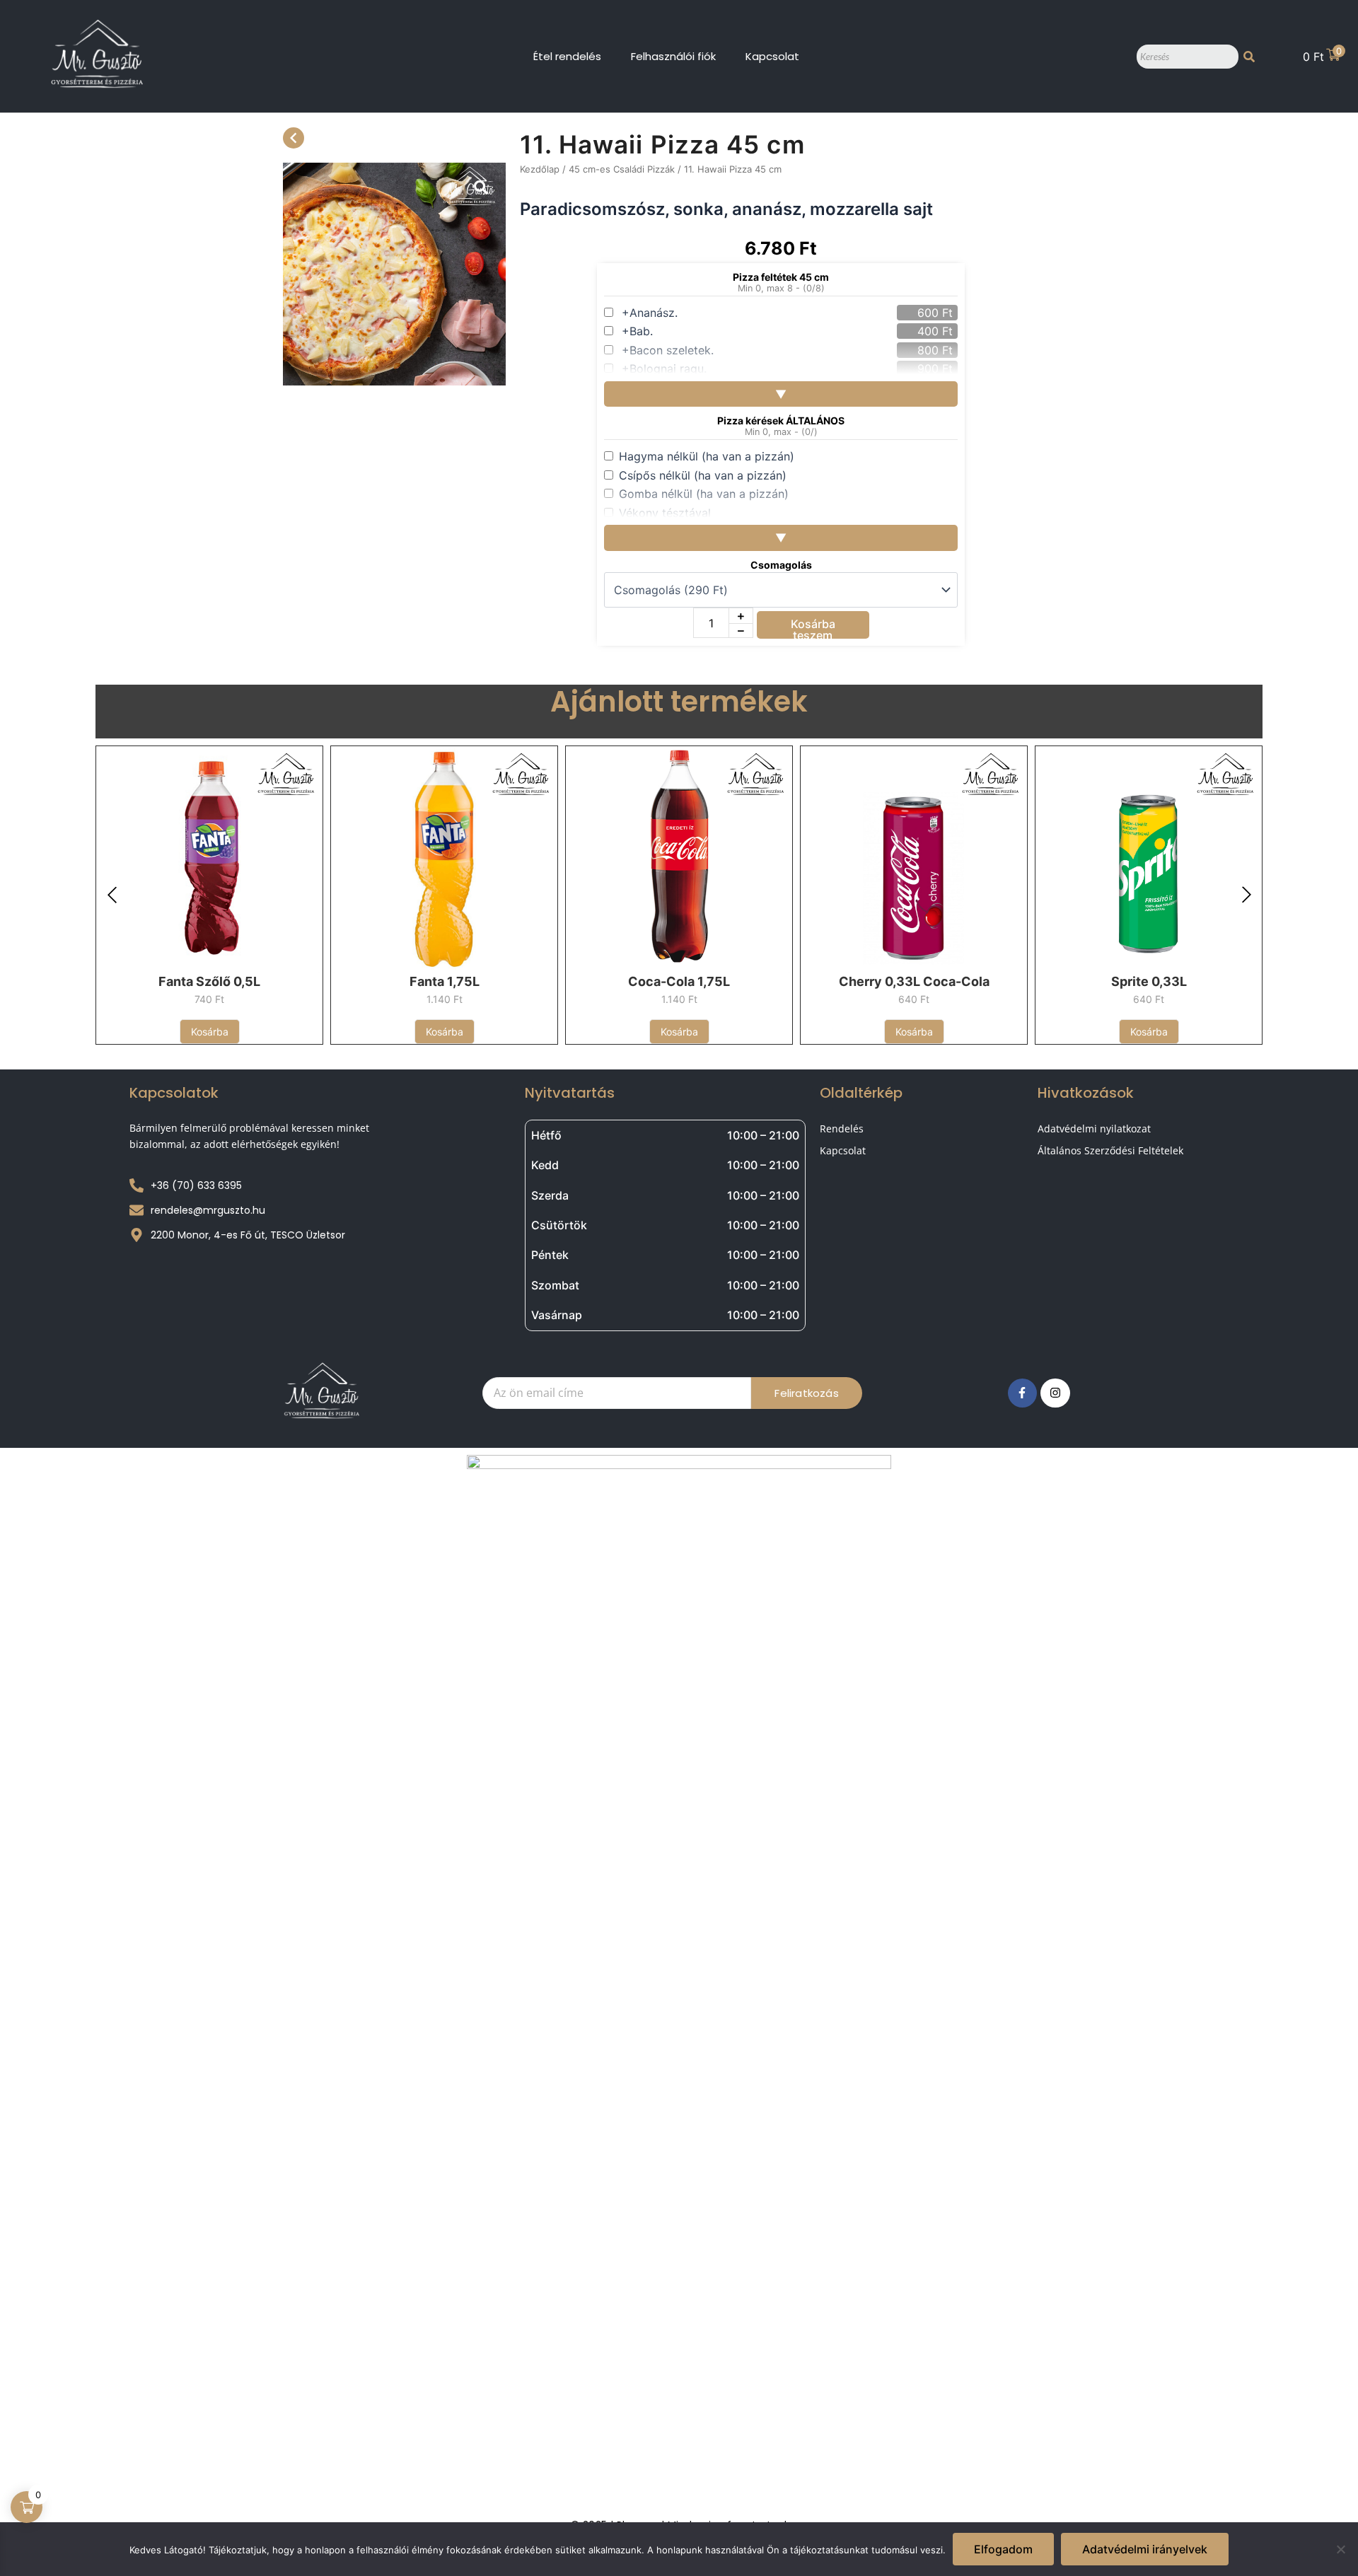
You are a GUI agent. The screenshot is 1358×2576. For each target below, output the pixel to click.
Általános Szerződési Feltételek (1110, 1150)
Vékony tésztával (665, 513)
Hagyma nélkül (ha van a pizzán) (707, 456)
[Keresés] (1249, 57)
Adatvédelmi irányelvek (1145, 2549)
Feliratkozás (806, 1393)
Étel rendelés (567, 56)
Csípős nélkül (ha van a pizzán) (703, 475)
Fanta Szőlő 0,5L (209, 981)
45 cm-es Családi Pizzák (622, 169)
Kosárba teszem (813, 628)
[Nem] (1340, 2549)
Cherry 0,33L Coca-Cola (914, 981)
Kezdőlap (540, 169)
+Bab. (637, 331)
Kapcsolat (772, 56)
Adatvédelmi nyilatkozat (1094, 1129)
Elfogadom (1003, 2549)
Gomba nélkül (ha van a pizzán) (704, 494)
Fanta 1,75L (445, 981)
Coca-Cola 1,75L (679, 981)
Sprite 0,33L (1149, 981)
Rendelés (842, 1129)
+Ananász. (650, 313)
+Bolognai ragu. (664, 369)
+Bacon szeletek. (668, 350)
